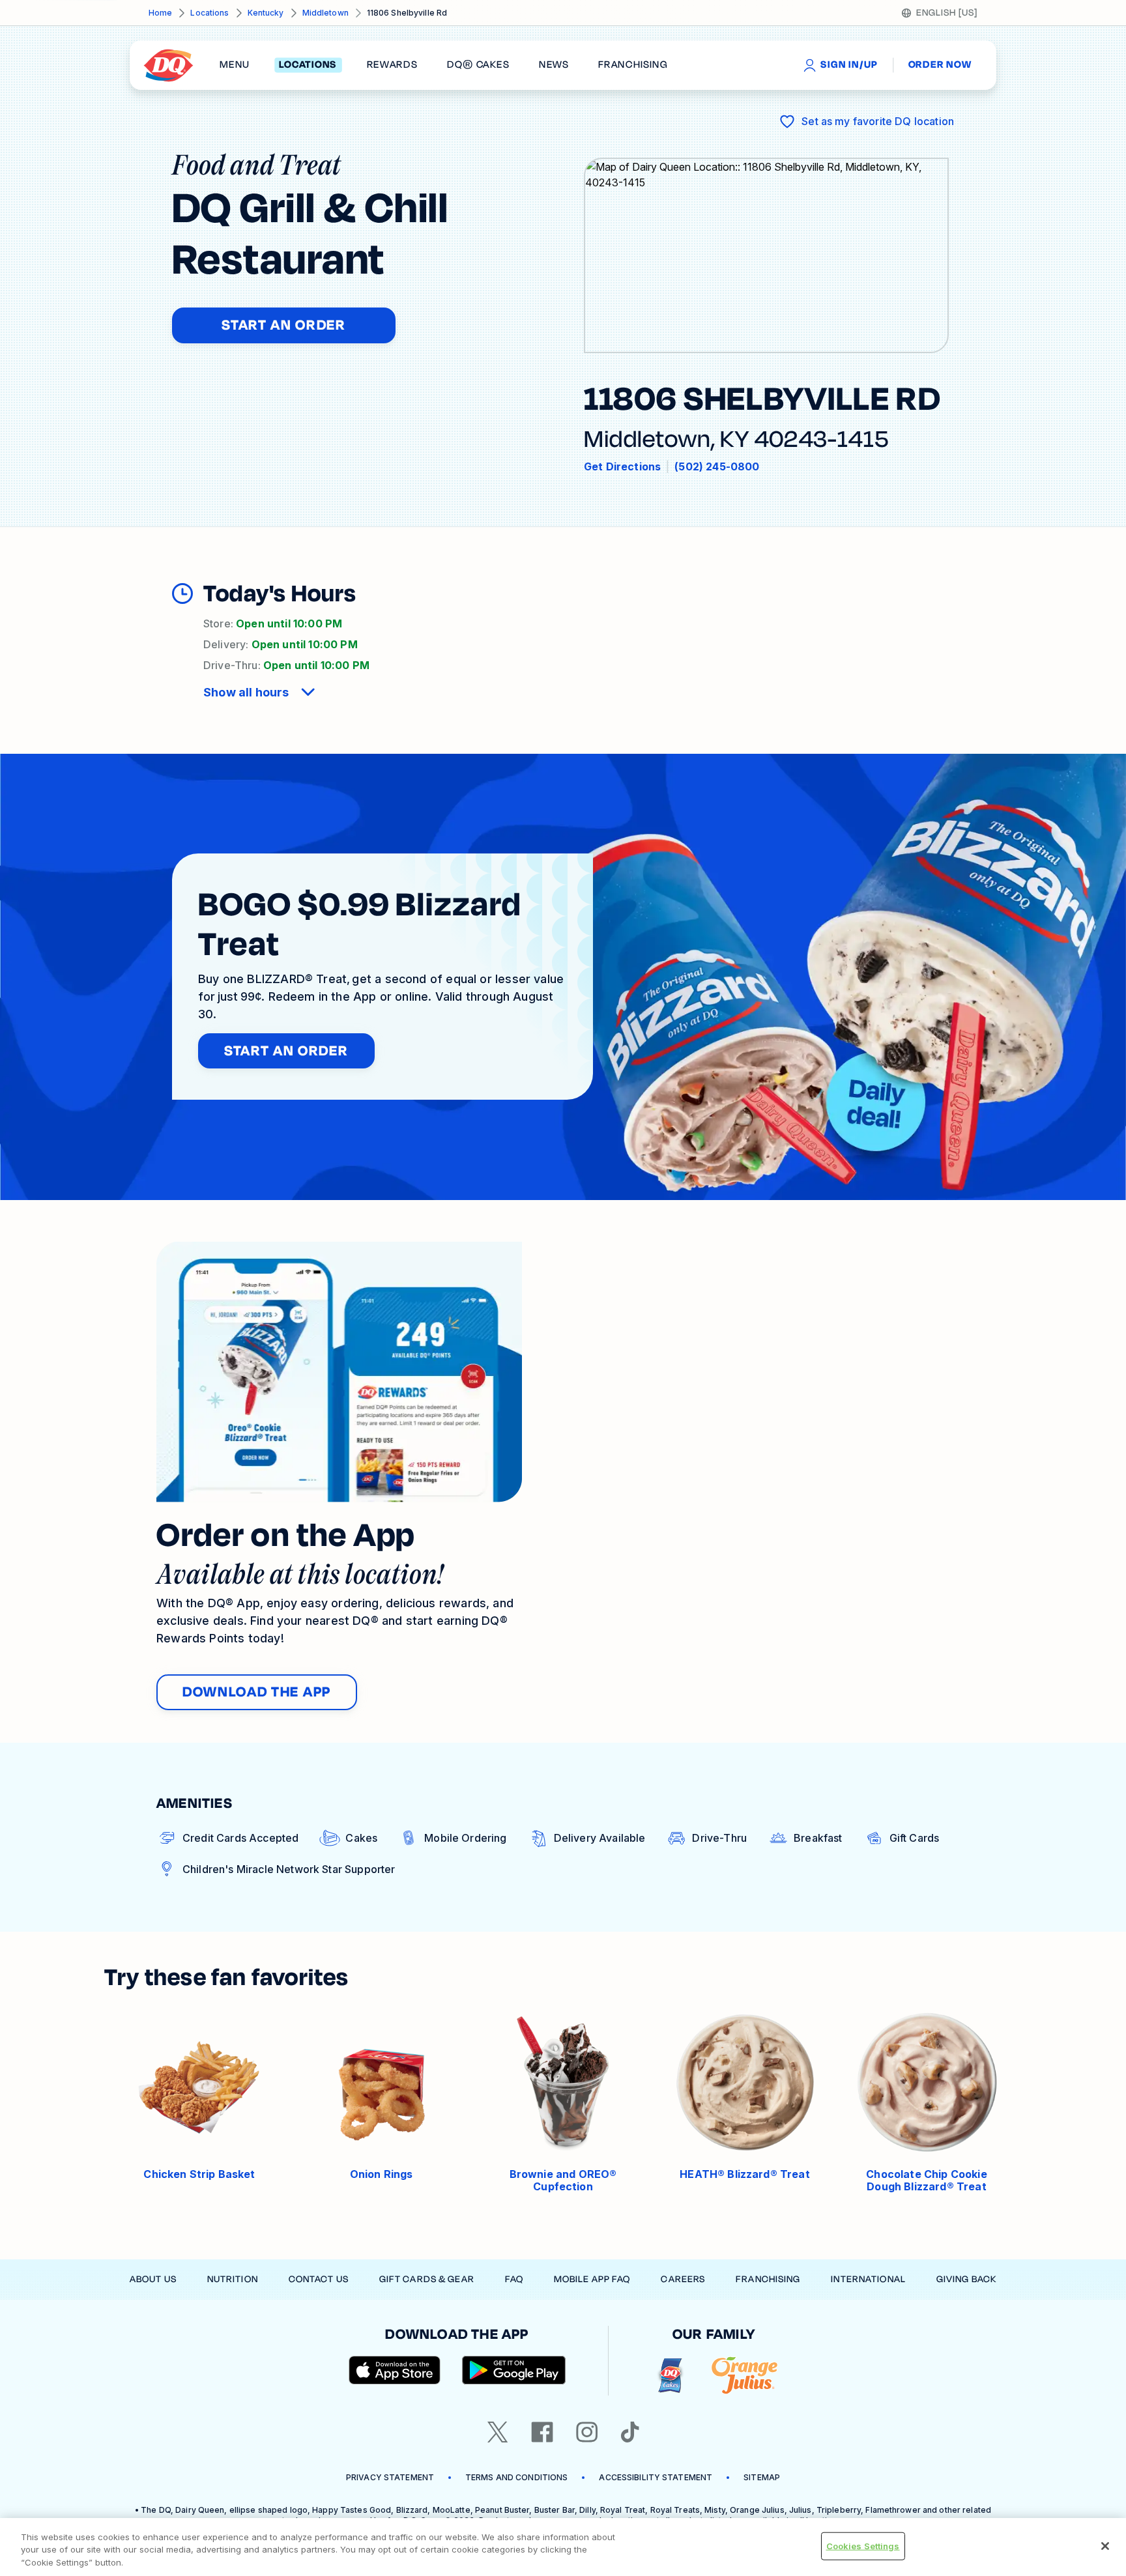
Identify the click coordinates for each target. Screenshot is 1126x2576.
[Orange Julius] (744, 2376)
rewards (392, 65)
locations (308, 65)
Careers (683, 2279)
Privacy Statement (390, 2477)
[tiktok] (630, 2432)
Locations (209, 13)
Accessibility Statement (656, 2477)
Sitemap (762, 2477)
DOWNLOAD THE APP (257, 1692)
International (868, 2279)
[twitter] (498, 2432)
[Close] (1105, 2546)
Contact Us (319, 2279)
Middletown (325, 13)
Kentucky (266, 13)
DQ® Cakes (478, 65)
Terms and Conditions (516, 2477)
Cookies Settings (863, 2545)
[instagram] (587, 2432)
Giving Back (966, 2279)
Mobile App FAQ (592, 2279)
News (554, 65)
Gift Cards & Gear (427, 2279)
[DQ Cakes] (670, 2376)
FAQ (514, 2279)
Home (160, 13)
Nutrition (233, 2279)
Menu (235, 65)
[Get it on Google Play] (514, 2370)
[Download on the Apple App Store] (395, 2370)
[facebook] (542, 2432)
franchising (633, 65)
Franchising (768, 2279)
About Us (153, 2279)
